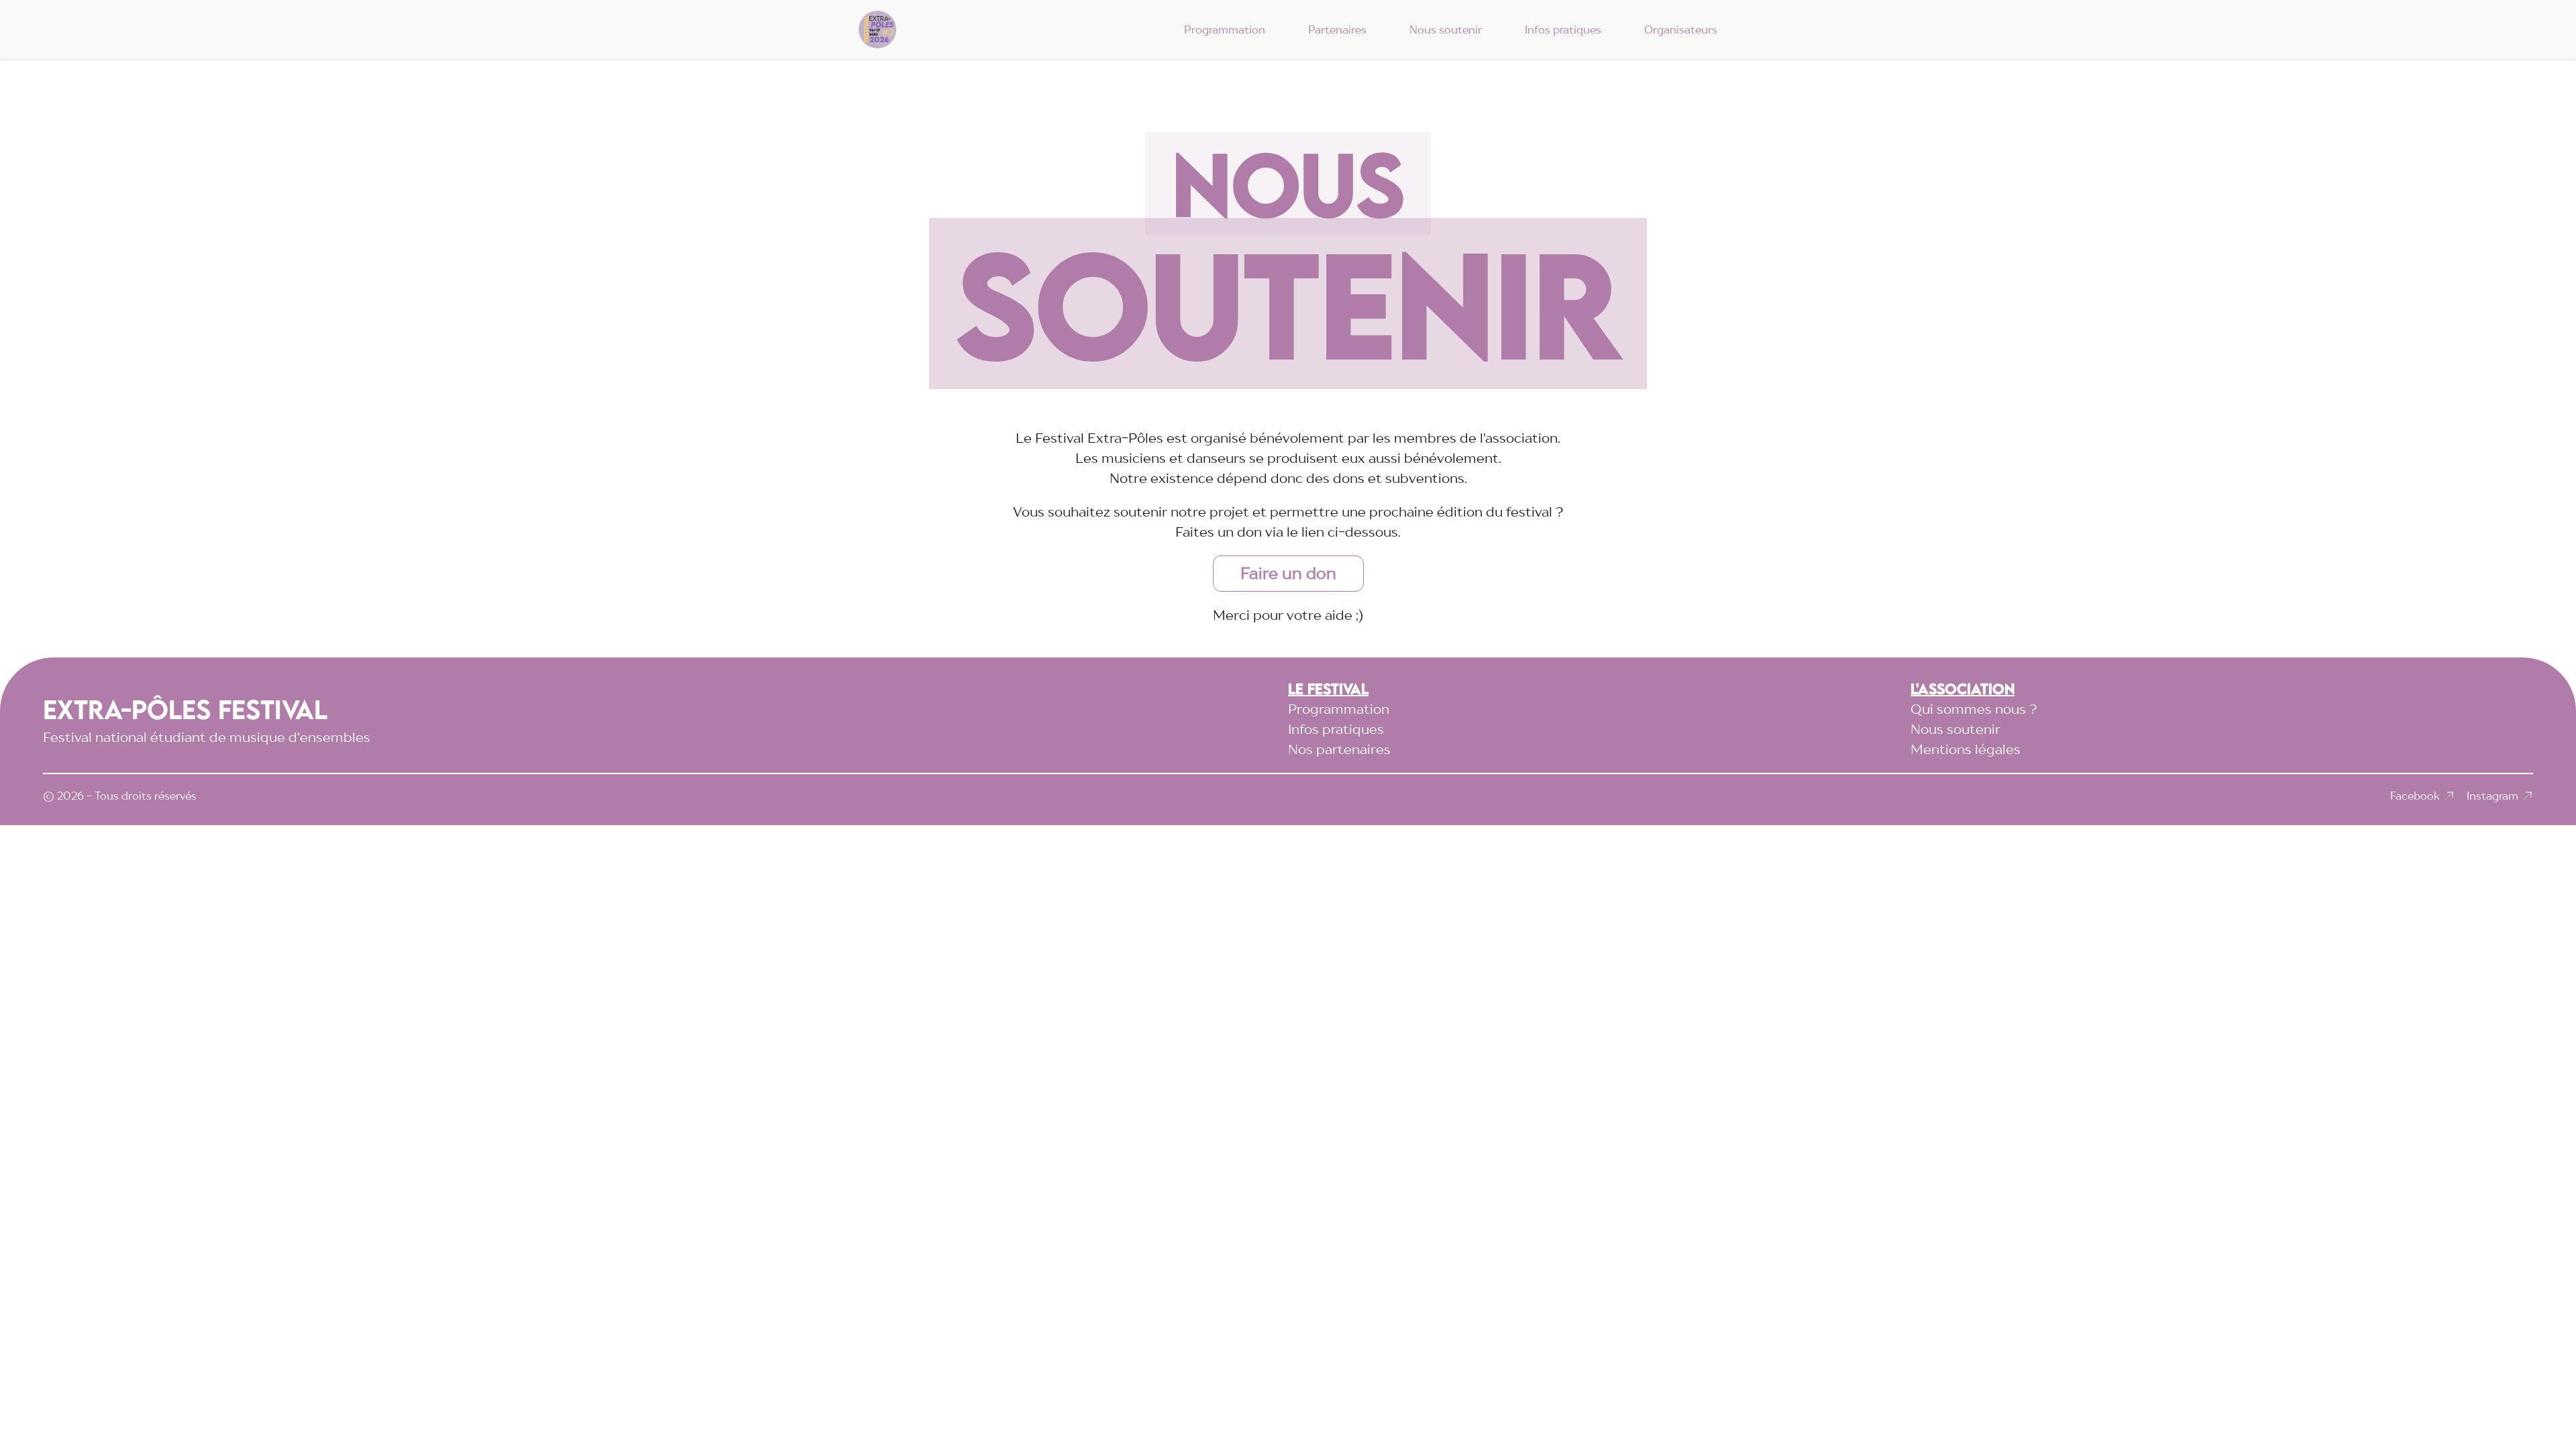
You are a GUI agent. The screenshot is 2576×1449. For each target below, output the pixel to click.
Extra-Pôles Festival (185, 709)
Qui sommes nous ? (1974, 709)
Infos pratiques (1563, 30)
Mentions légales (1966, 749)
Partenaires (1337, 30)
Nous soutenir (1446, 30)
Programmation (1225, 30)
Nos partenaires (1339, 749)
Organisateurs (1681, 30)
